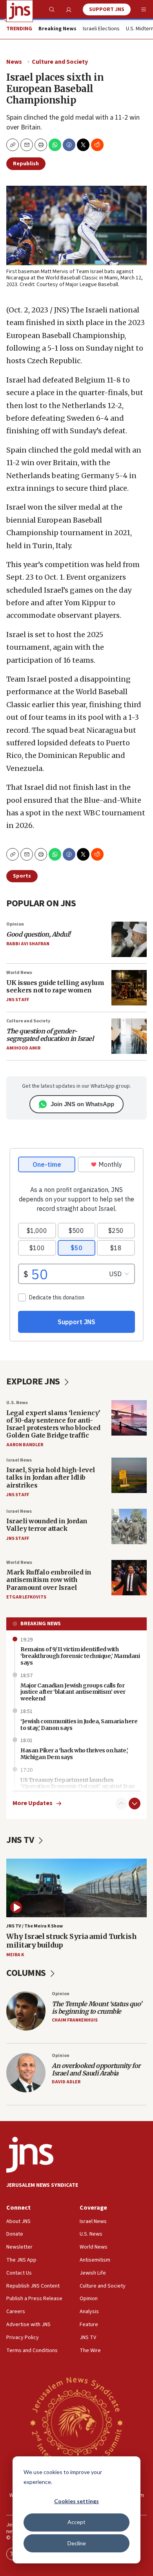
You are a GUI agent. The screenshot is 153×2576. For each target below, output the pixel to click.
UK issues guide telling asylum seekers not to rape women (55, 986)
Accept (76, 2522)
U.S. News (17, 1403)
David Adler (66, 2082)
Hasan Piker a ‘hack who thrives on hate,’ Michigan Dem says (74, 1754)
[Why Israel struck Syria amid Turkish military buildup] (76, 1888)
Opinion (15, 924)
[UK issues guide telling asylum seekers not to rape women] (129, 988)
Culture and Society (60, 62)
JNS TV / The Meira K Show (35, 1926)
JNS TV (21, 1840)
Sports (22, 876)
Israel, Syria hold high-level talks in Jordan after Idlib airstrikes (51, 1477)
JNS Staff (18, 1000)
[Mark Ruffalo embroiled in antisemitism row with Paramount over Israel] (129, 1578)
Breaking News (41, 1624)
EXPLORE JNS (34, 1381)
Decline (77, 2543)
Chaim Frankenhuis (75, 2020)
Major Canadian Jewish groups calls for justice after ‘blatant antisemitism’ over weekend (73, 1692)
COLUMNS (27, 1973)
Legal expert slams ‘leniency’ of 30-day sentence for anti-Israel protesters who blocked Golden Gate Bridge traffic (53, 1424)
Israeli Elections (101, 29)
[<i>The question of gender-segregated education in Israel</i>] (129, 1036)
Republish (26, 164)
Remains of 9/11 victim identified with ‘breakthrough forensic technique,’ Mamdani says (80, 1656)
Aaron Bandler (25, 1445)
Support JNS (107, 9)
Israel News (19, 1460)
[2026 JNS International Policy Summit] (76, 2422)
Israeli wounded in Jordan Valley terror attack (47, 1525)
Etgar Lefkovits (26, 1597)
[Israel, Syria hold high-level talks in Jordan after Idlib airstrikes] (129, 1475)
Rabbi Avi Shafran (28, 944)
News (14, 62)
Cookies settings (76, 2501)
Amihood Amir (23, 1048)
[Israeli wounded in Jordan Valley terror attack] (129, 1526)
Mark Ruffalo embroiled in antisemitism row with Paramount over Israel (49, 1580)
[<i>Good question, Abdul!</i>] (129, 939)
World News (19, 973)
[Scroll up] (121, 1804)
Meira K (15, 1955)
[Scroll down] (135, 1804)
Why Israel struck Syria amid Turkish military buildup (71, 1941)
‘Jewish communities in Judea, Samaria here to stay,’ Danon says (79, 1725)
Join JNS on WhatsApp (82, 1104)
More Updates (33, 1803)
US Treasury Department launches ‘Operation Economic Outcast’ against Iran (78, 1783)
